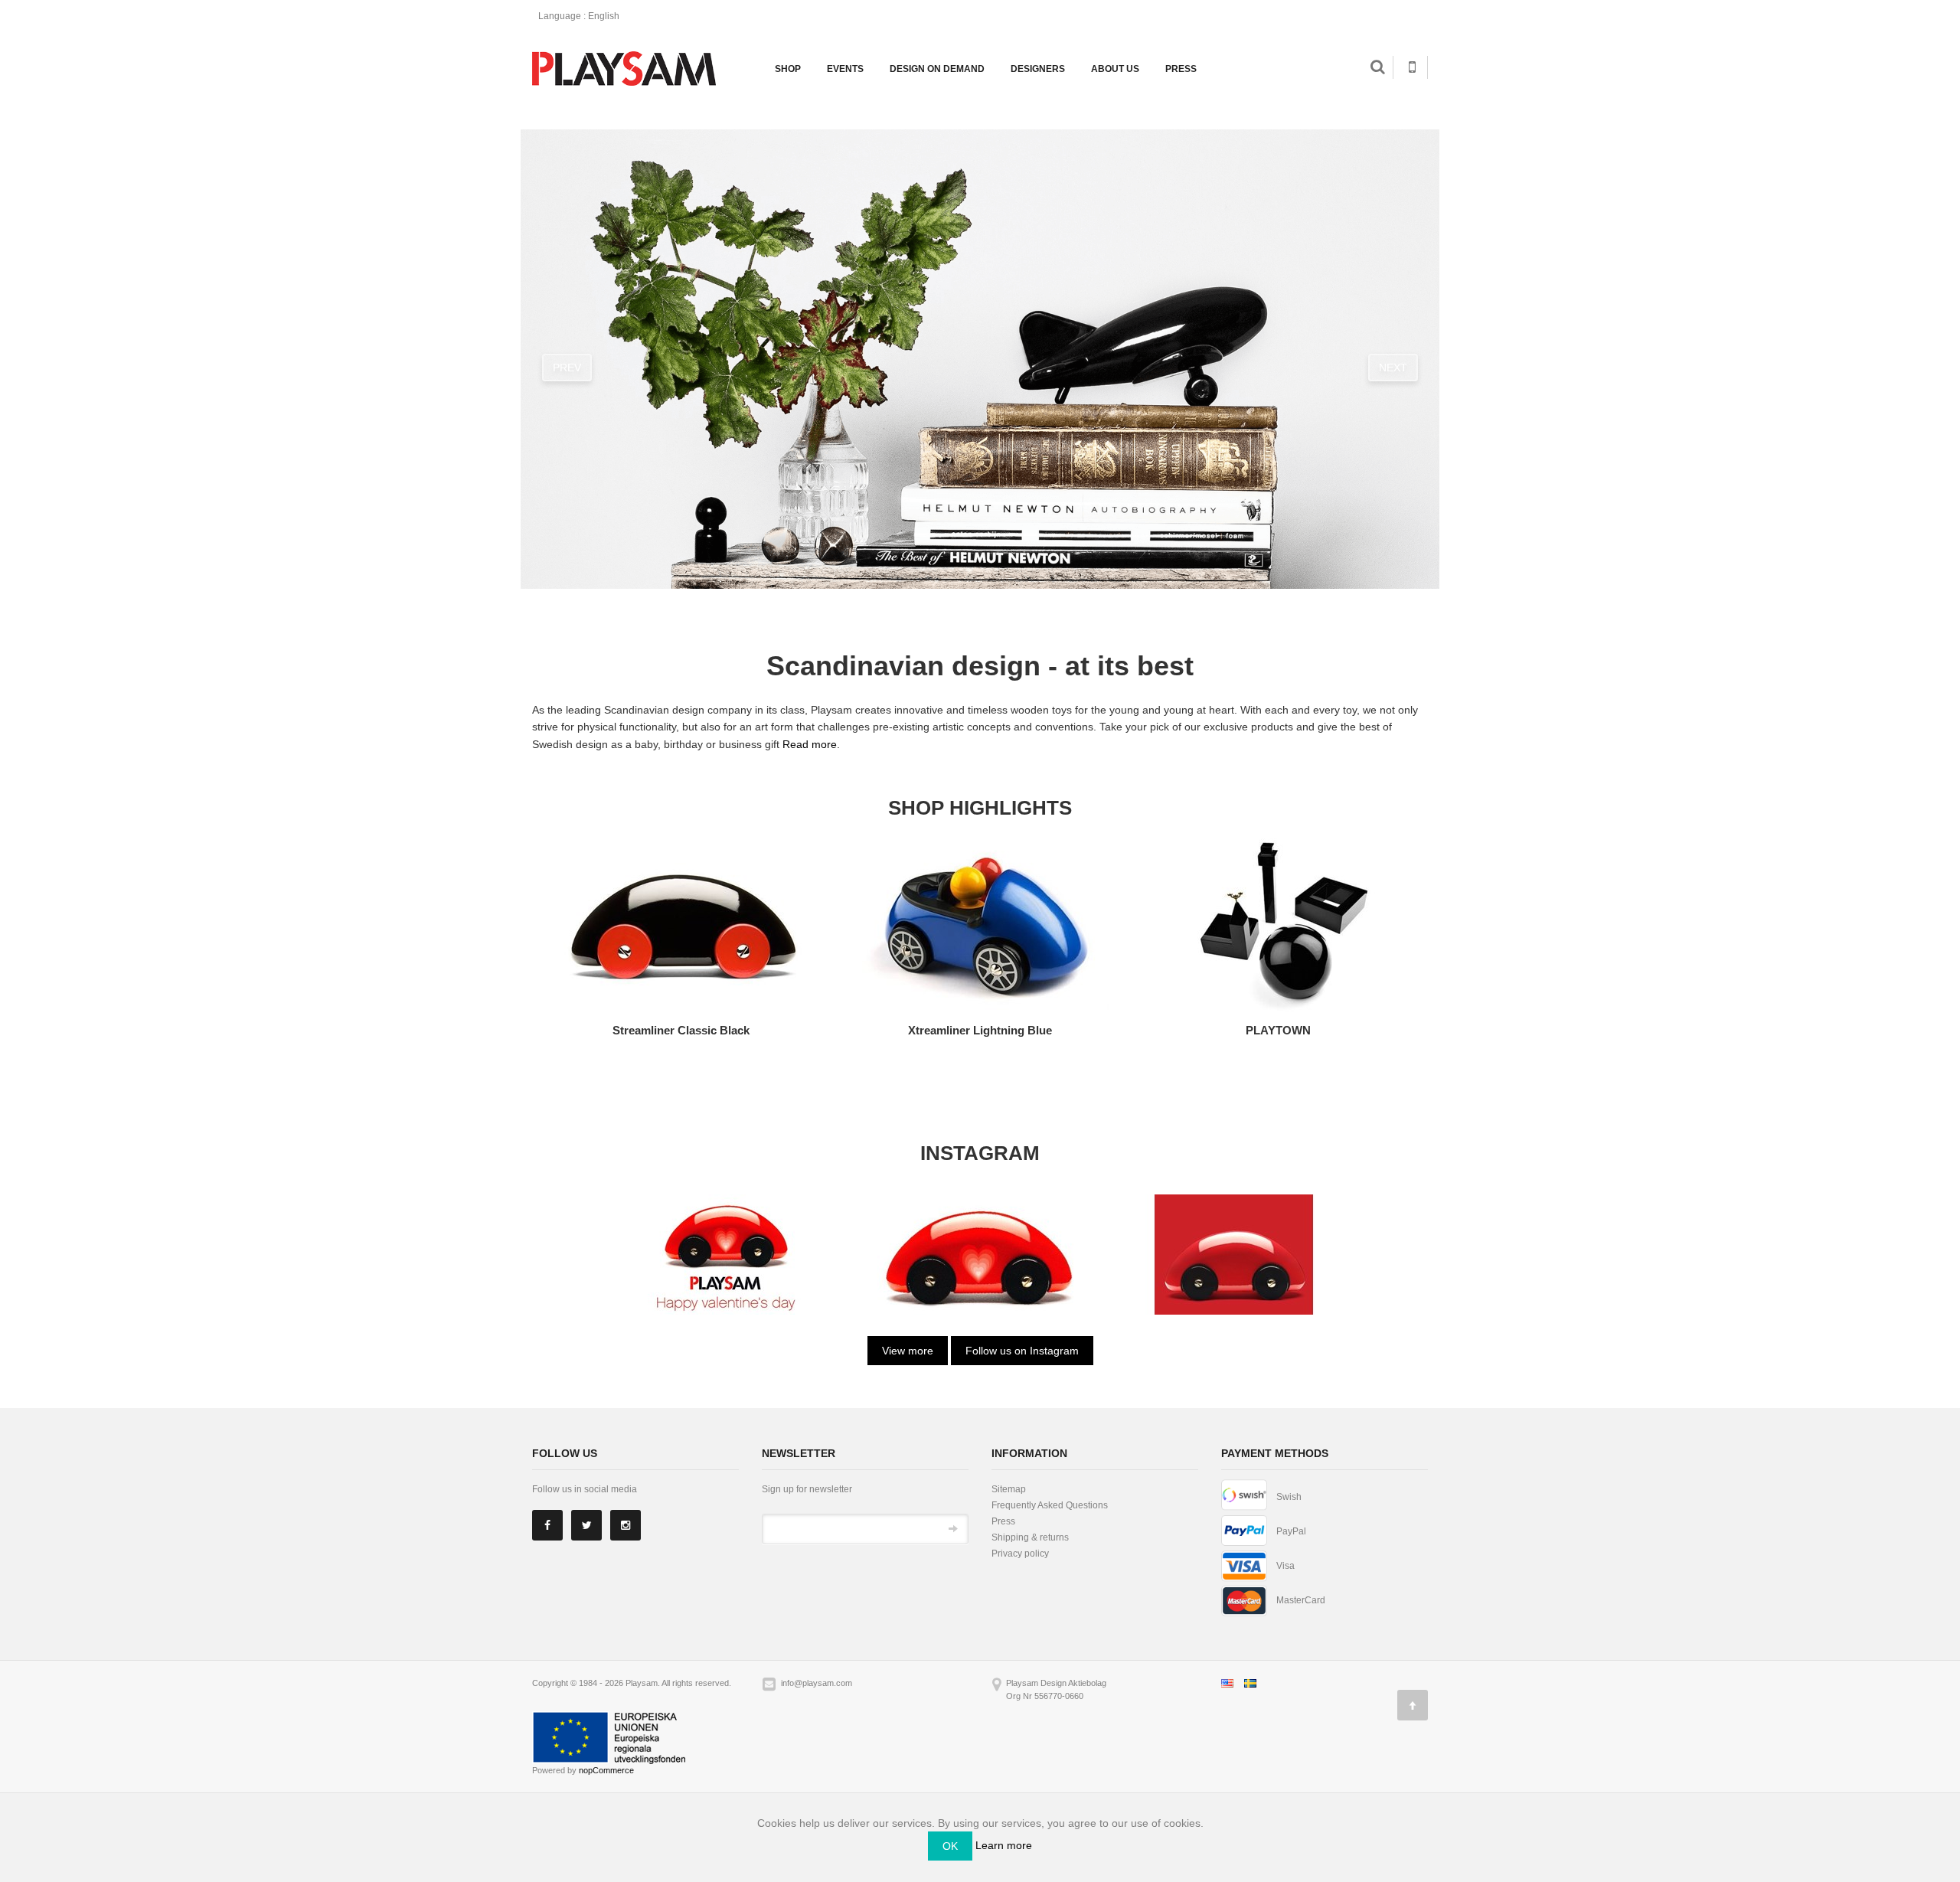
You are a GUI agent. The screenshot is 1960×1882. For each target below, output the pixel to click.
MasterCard (1301, 1600)
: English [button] (580, 16)
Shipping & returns (1030, 1537)
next (1393, 368)
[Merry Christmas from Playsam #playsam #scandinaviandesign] (1234, 1253)
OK (950, 1846)
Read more (810, 744)
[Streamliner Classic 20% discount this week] (726, 1253)
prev (567, 368)
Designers (1038, 69)
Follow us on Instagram (1022, 1351)
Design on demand (937, 69)
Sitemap (1009, 1489)
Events (845, 69)
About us (1115, 69)
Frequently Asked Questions (1050, 1505)
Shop (788, 69)
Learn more (1004, 1845)
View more (908, 1351)
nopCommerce (606, 1770)
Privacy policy (1020, 1554)
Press (1181, 69)
